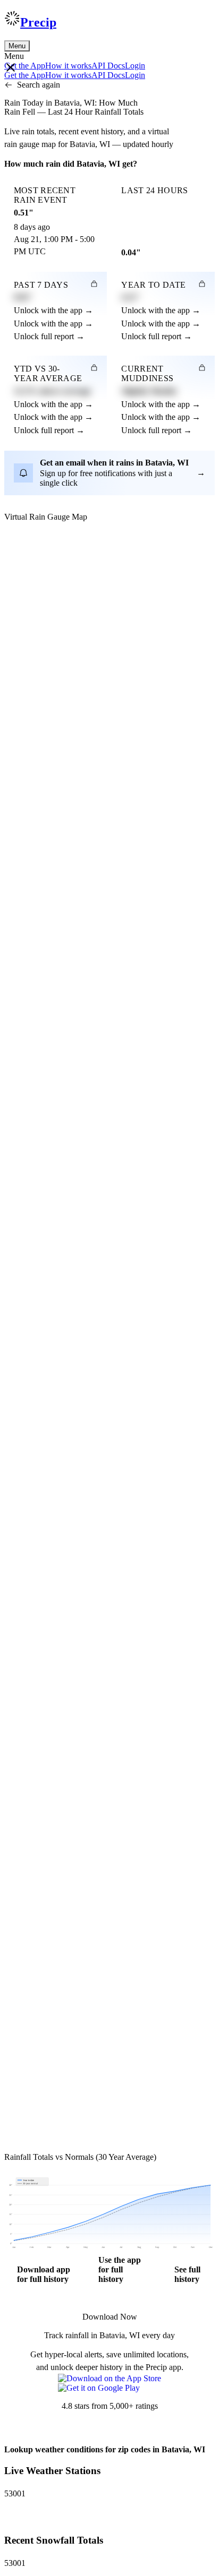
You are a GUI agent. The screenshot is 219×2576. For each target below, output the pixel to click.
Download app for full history (44, 2274)
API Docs (108, 66)
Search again (39, 85)
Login (135, 66)
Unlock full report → (49, 336)
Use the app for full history (120, 2269)
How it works (68, 66)
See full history (187, 2274)
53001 (15, 2493)
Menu (17, 46)
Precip (38, 22)
